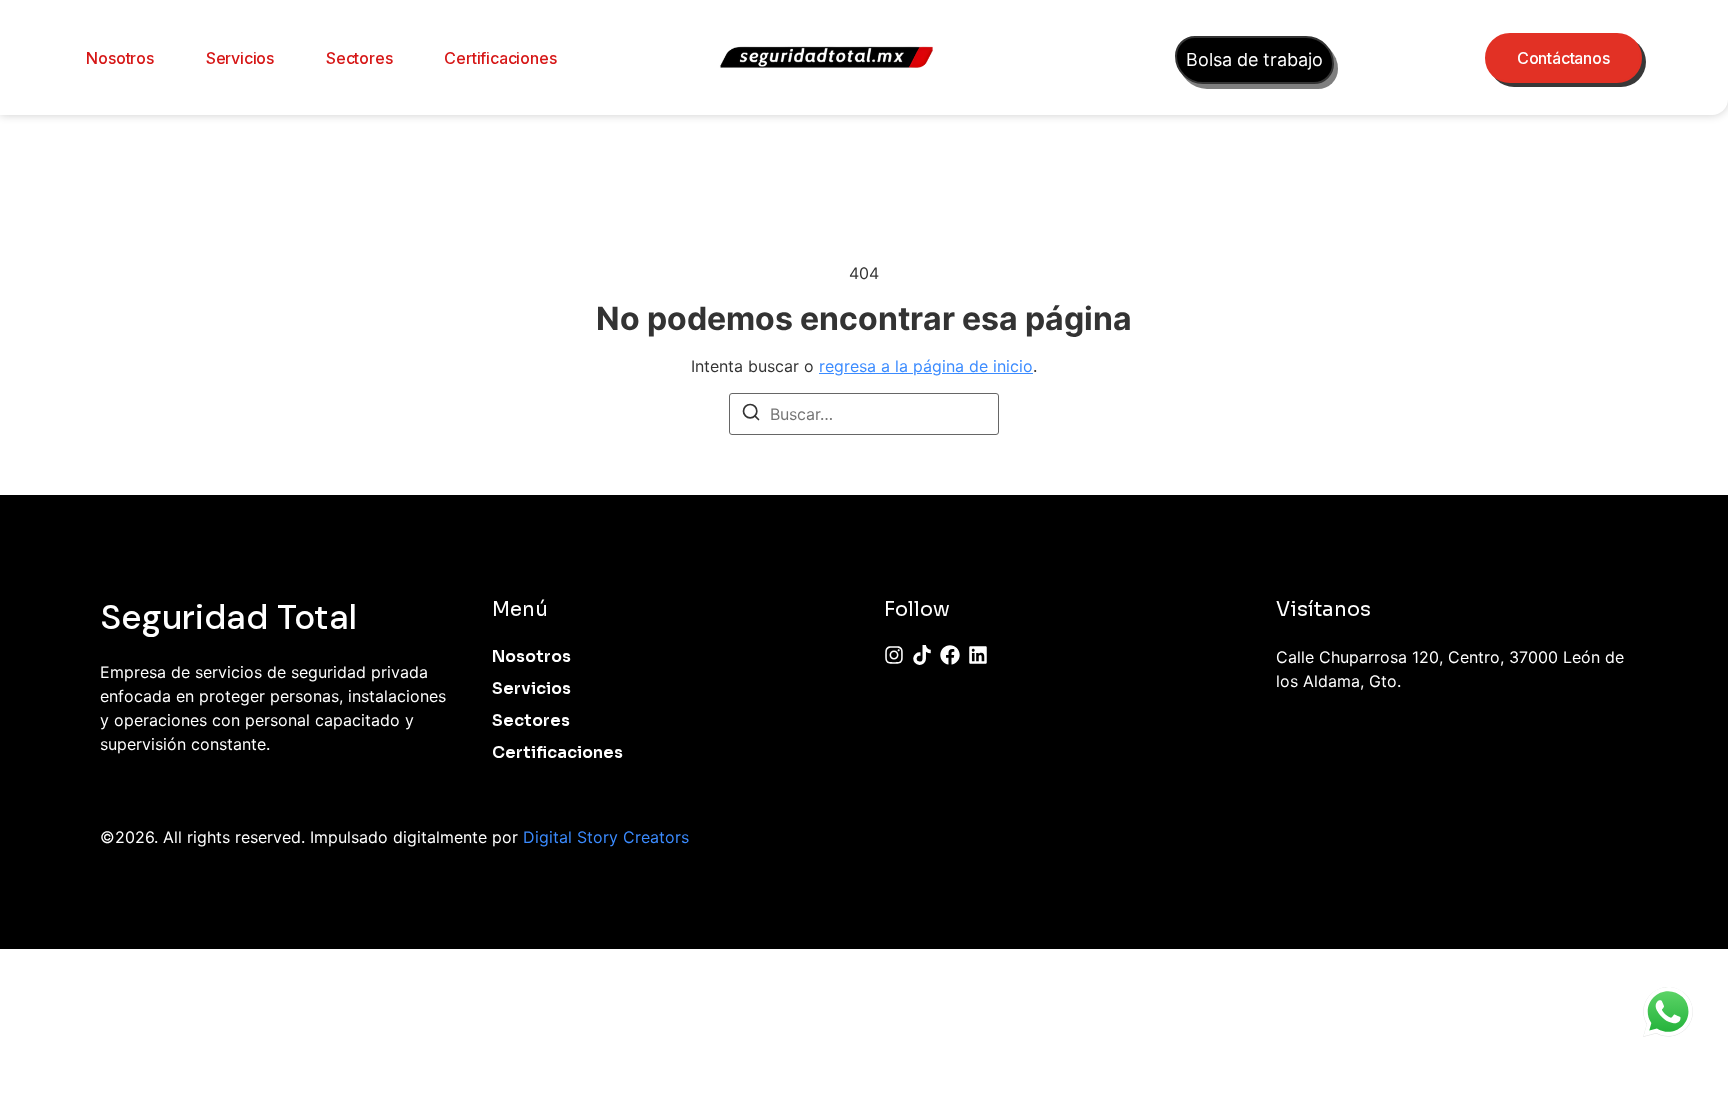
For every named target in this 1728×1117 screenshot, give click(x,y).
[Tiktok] (922, 655)
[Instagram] (894, 655)
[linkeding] (978, 655)
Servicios (240, 58)
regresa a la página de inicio (926, 366)
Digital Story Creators (606, 837)
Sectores (359, 58)
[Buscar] (751, 415)
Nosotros (119, 58)
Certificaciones (500, 58)
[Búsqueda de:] (864, 414)
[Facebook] (950, 655)
